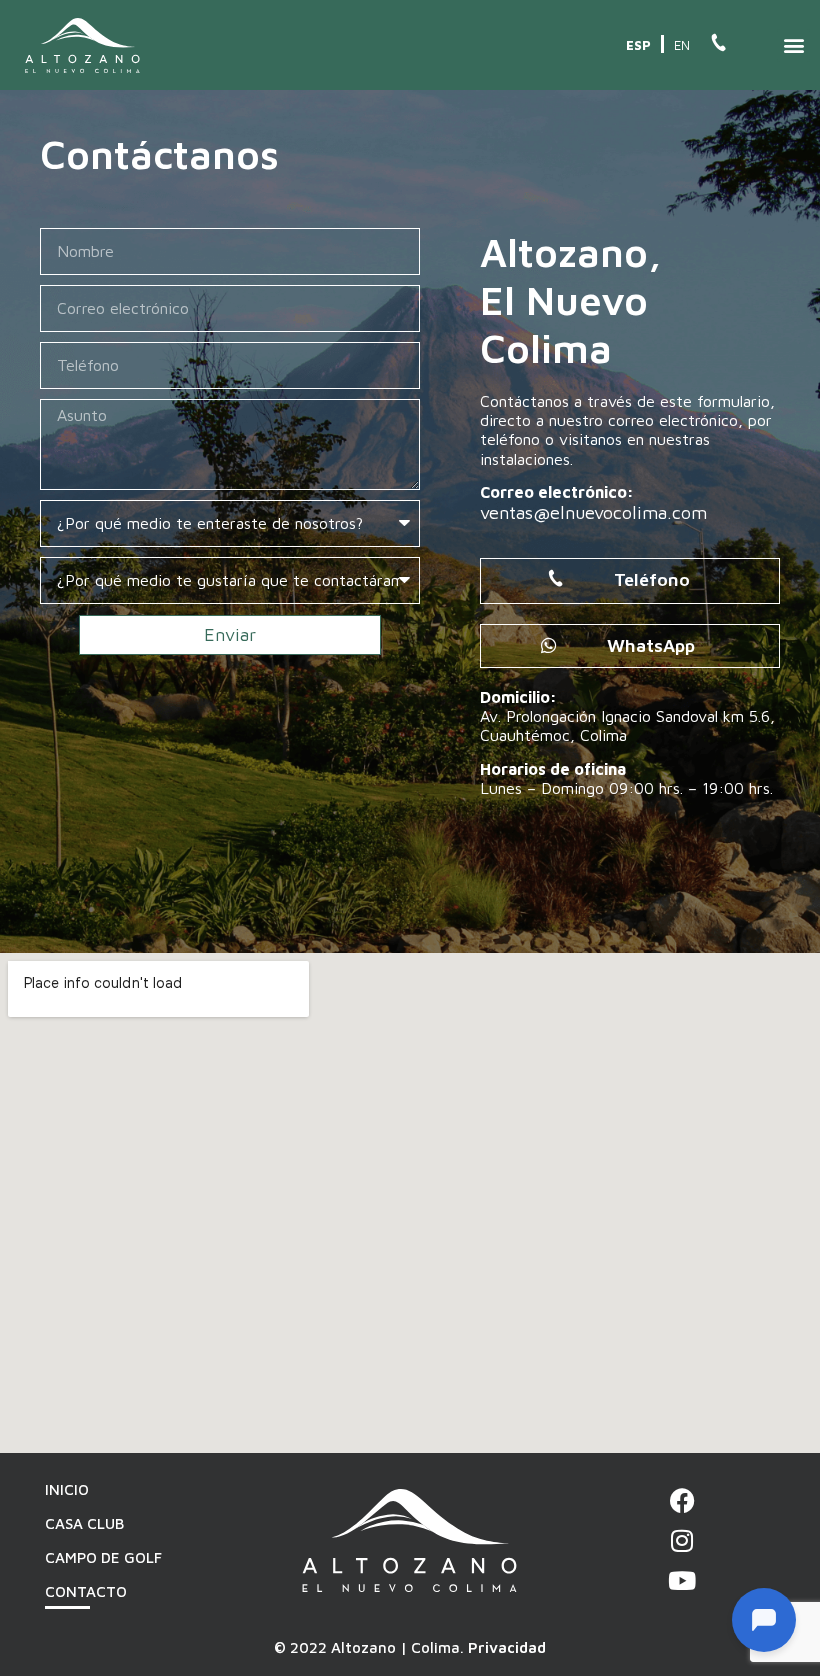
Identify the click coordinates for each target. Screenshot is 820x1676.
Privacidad (507, 1647)
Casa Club (84, 1523)
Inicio (67, 1489)
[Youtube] (682, 1580)
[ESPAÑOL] (640, 44)
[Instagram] (682, 1540)
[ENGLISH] (682, 44)
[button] (793, 45)
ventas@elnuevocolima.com (593, 512)
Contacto (86, 1591)
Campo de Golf (103, 1557)
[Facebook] (682, 1500)
